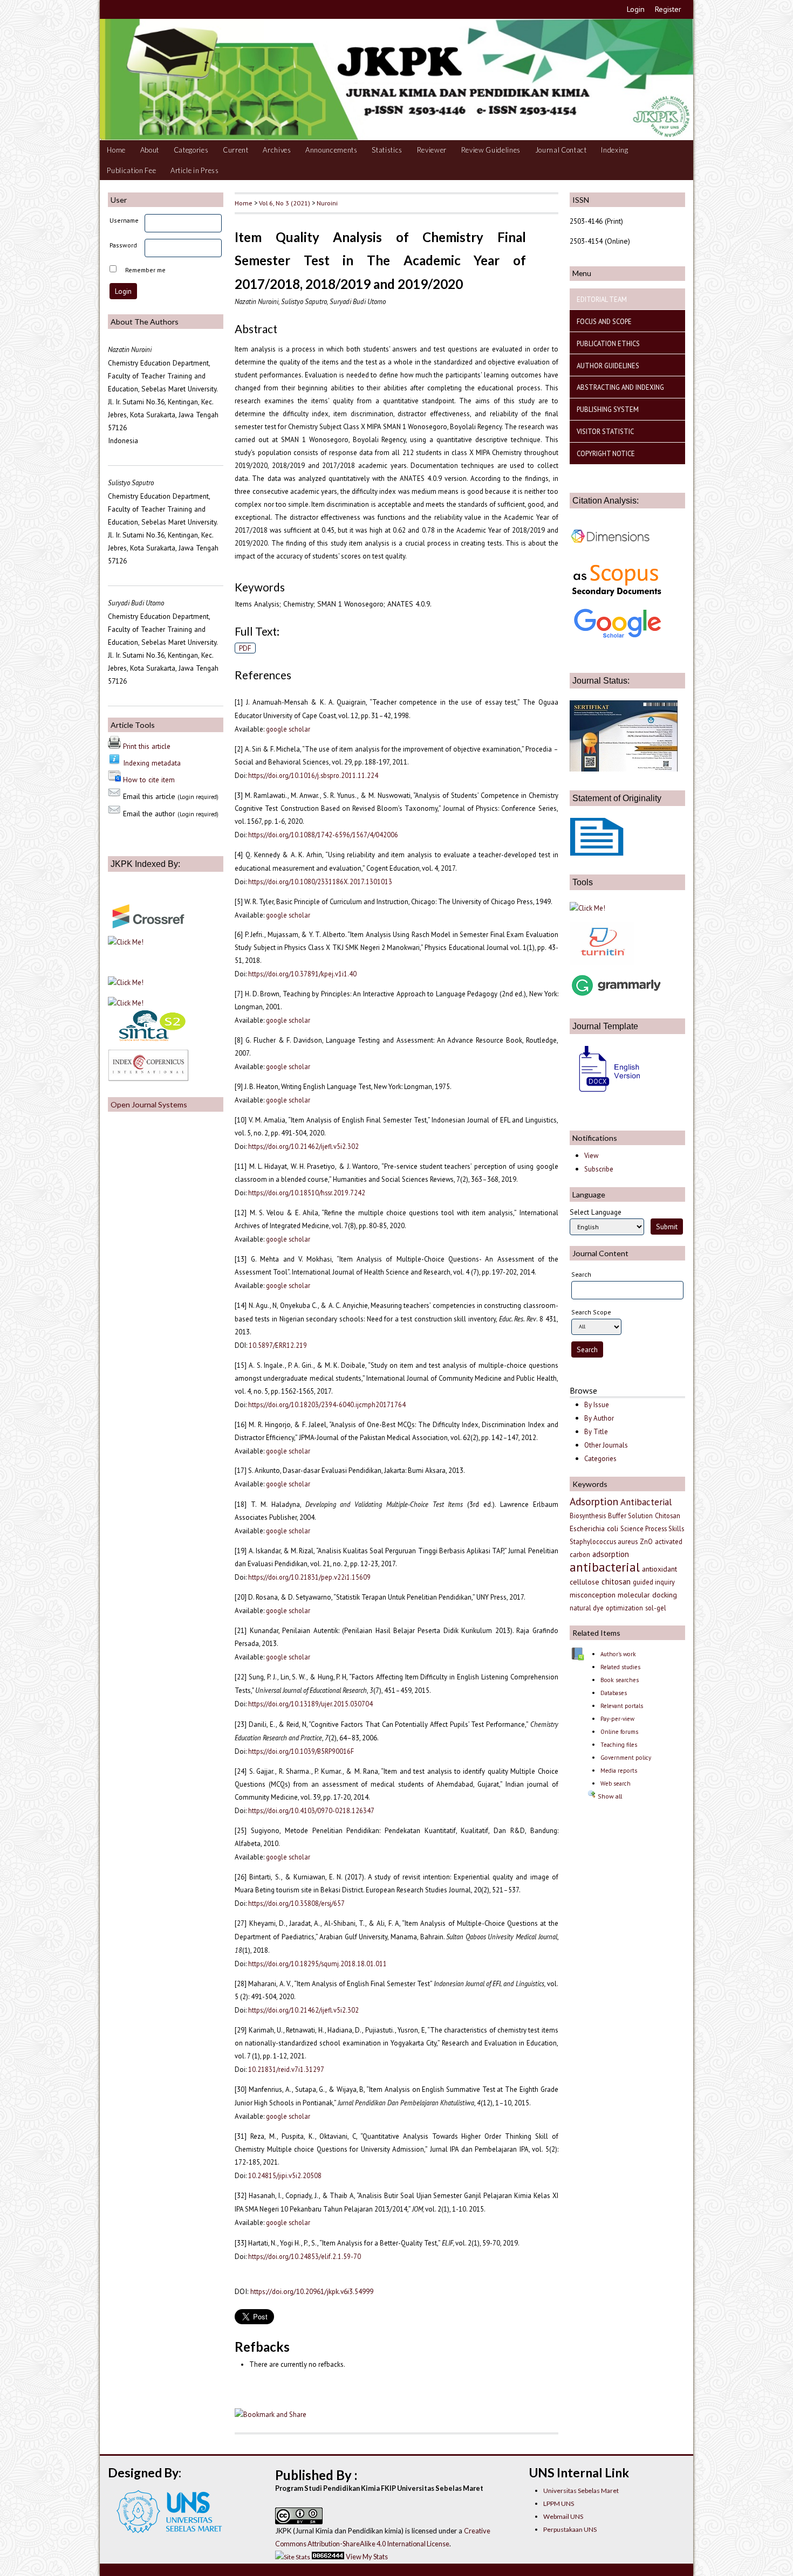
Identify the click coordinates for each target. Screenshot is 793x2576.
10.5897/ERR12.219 (278, 1345)
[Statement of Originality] (597, 853)
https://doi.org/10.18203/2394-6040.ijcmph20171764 (327, 1404)
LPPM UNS (559, 2503)
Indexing (614, 150)
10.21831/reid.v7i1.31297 (286, 2069)
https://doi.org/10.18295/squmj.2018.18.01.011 (317, 1964)
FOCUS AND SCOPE (604, 321)
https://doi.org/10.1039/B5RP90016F (301, 1751)
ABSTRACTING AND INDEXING (620, 387)
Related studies (620, 1667)
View (591, 1156)
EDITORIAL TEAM (602, 299)
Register (668, 9)
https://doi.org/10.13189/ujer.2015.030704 (310, 1704)
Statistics (387, 150)
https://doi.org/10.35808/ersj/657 (296, 1903)
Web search (616, 1783)
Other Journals (606, 1445)
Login (636, 9)
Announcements (331, 150)
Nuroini (327, 203)
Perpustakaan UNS (570, 2529)
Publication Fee (131, 170)
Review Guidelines (491, 150)
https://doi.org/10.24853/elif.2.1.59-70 (305, 2256)
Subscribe (599, 1169)
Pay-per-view (617, 1719)
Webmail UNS (563, 2516)
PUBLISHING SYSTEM (608, 409)
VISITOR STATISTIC (605, 431)
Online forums (619, 1732)
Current (236, 150)
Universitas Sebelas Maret (581, 2491)
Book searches (620, 1680)
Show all (609, 1796)
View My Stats (367, 2557)
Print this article (147, 746)
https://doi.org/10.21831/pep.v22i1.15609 (309, 1577)
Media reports (619, 1771)
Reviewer (432, 150)
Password (123, 245)
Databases (614, 1693)
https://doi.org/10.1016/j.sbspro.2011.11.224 (313, 775)
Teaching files (619, 1745)
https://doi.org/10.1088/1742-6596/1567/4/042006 (323, 835)
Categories (191, 150)
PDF (245, 648)
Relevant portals (622, 1706)
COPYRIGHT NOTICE (606, 453)
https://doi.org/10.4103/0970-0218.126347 (311, 1810)
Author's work (618, 1654)
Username (124, 220)
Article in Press (195, 170)
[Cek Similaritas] (602, 962)
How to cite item (149, 780)
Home (116, 150)
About (150, 150)
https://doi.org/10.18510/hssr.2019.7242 (307, 1193)
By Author (599, 1418)
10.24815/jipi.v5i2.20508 (285, 2175)
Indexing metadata (152, 763)
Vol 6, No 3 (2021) (285, 203)
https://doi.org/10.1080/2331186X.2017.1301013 (320, 881)
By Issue (597, 1405)
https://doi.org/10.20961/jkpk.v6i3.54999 (312, 2291)
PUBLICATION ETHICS (608, 343)
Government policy (626, 1758)
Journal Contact (561, 150)
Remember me (145, 270)
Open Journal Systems (149, 1104)
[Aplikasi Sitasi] (587, 908)
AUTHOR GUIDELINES (608, 366)
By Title (596, 1432)
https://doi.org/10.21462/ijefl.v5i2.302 (303, 1146)
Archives (277, 150)
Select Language (596, 1212)
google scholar (288, 729)
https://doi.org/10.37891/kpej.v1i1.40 (302, 974)
